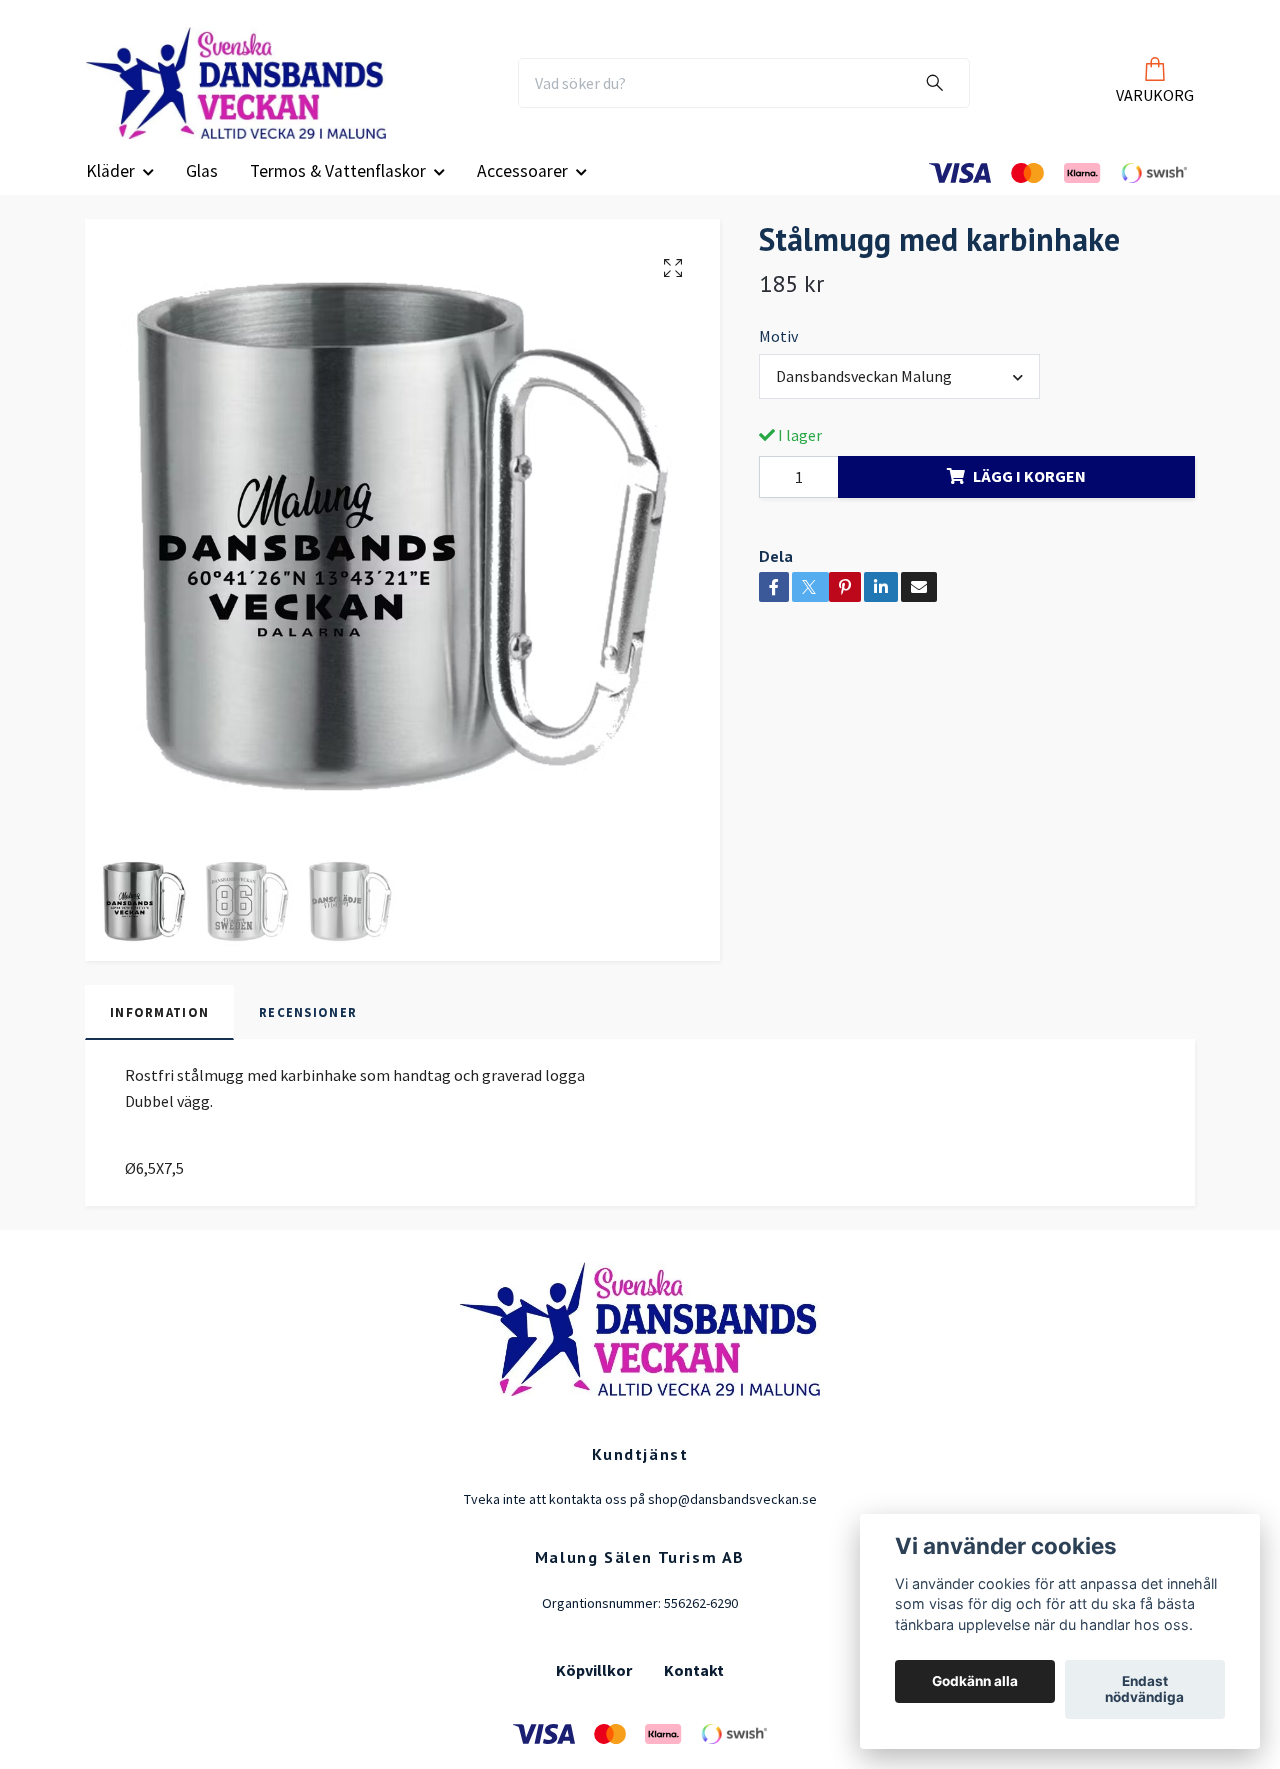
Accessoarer (522, 193)
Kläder (110, 193)
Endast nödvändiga (1144, 1690)
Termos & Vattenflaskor (338, 193)
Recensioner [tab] (308, 1034)
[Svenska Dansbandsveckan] (266, 94)
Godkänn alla (975, 1682)
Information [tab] (159, 1034)
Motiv (778, 358)
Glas (202, 193)
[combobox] (899, 399)
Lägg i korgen (1029, 499)
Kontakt (694, 1693)
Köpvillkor (594, 1693)
